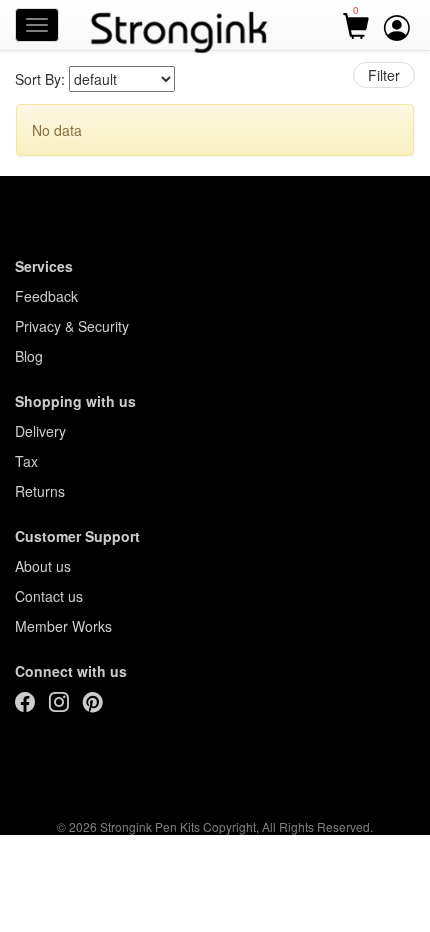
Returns (40, 491)
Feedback (46, 296)
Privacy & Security (72, 326)
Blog (29, 356)
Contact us (49, 596)
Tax (26, 461)
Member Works (63, 626)
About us (43, 566)
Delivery (40, 431)
